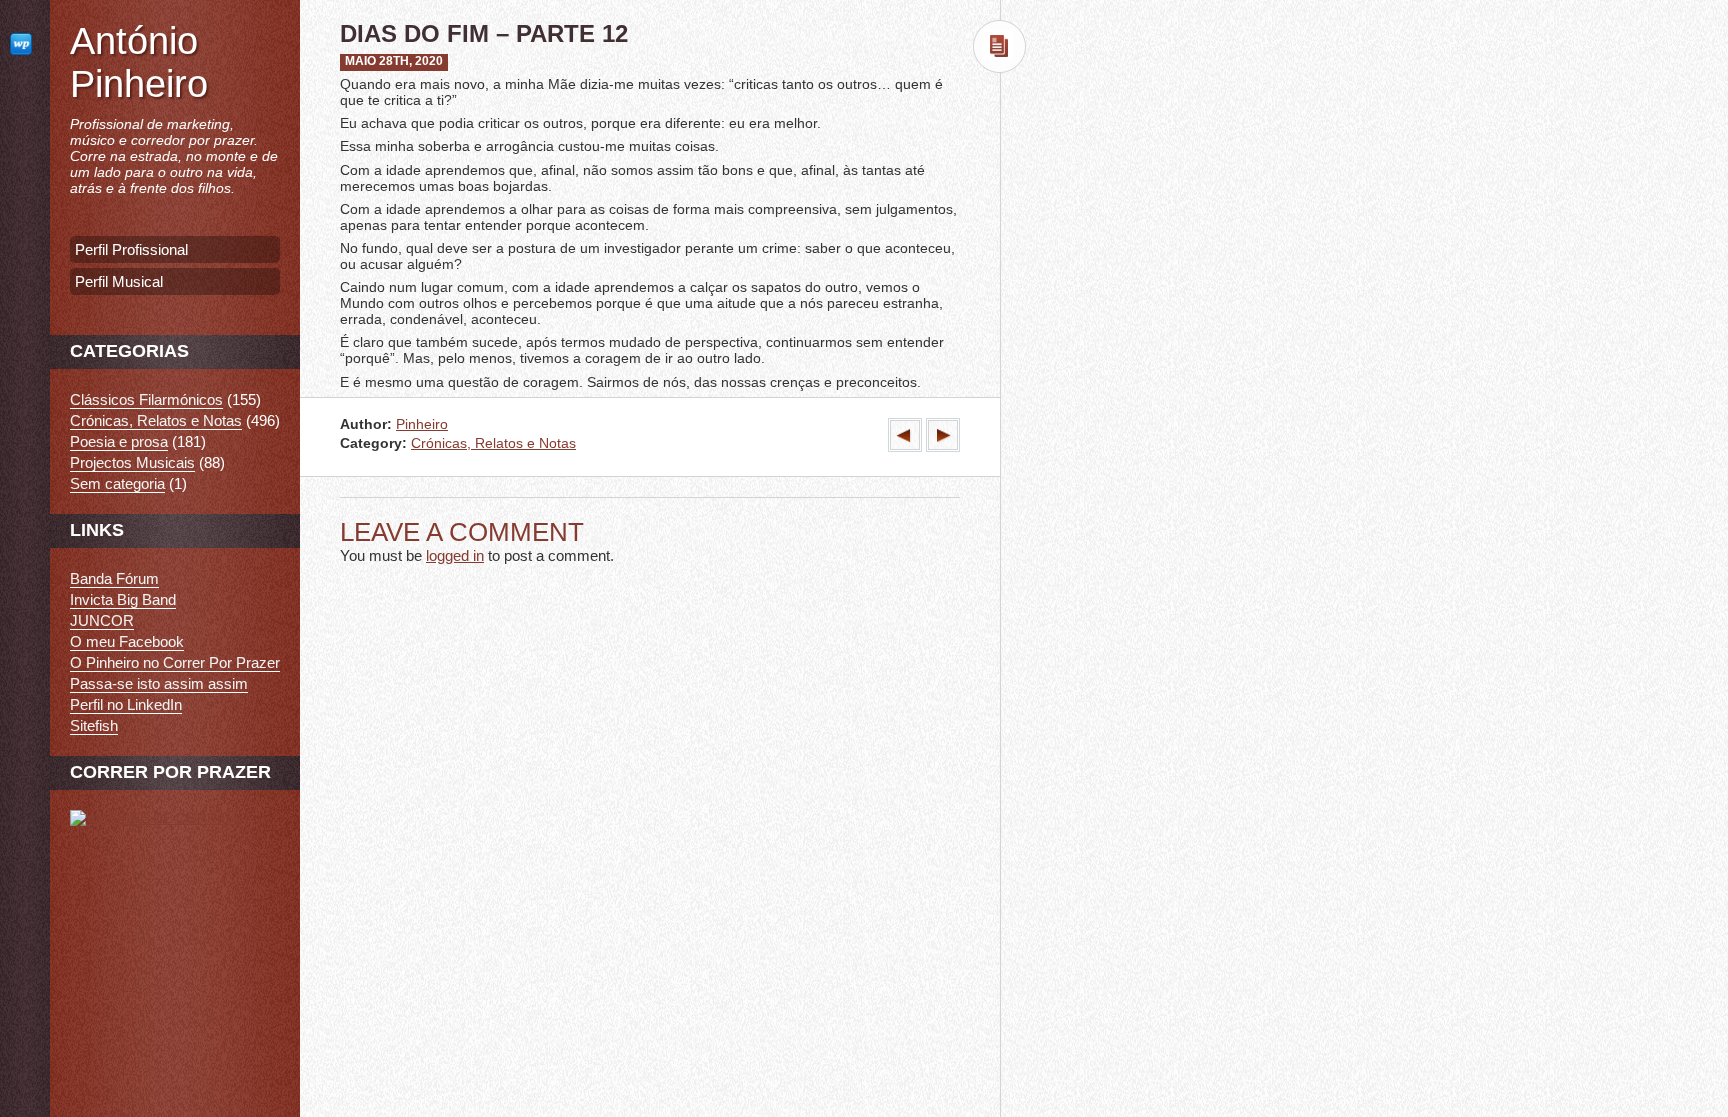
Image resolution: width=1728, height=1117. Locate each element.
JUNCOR (102, 620)
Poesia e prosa (119, 441)
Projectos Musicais (132, 462)
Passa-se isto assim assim (159, 683)
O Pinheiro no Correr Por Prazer (175, 662)
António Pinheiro (139, 62)
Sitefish (94, 725)
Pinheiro (422, 424)
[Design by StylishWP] (25, 43)
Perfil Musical (119, 281)
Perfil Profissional (131, 249)
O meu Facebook (127, 641)
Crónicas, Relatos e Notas (493, 443)
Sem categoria (117, 483)
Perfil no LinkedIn (126, 704)
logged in (455, 555)
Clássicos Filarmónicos (146, 399)
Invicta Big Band (123, 599)
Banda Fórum (114, 578)
